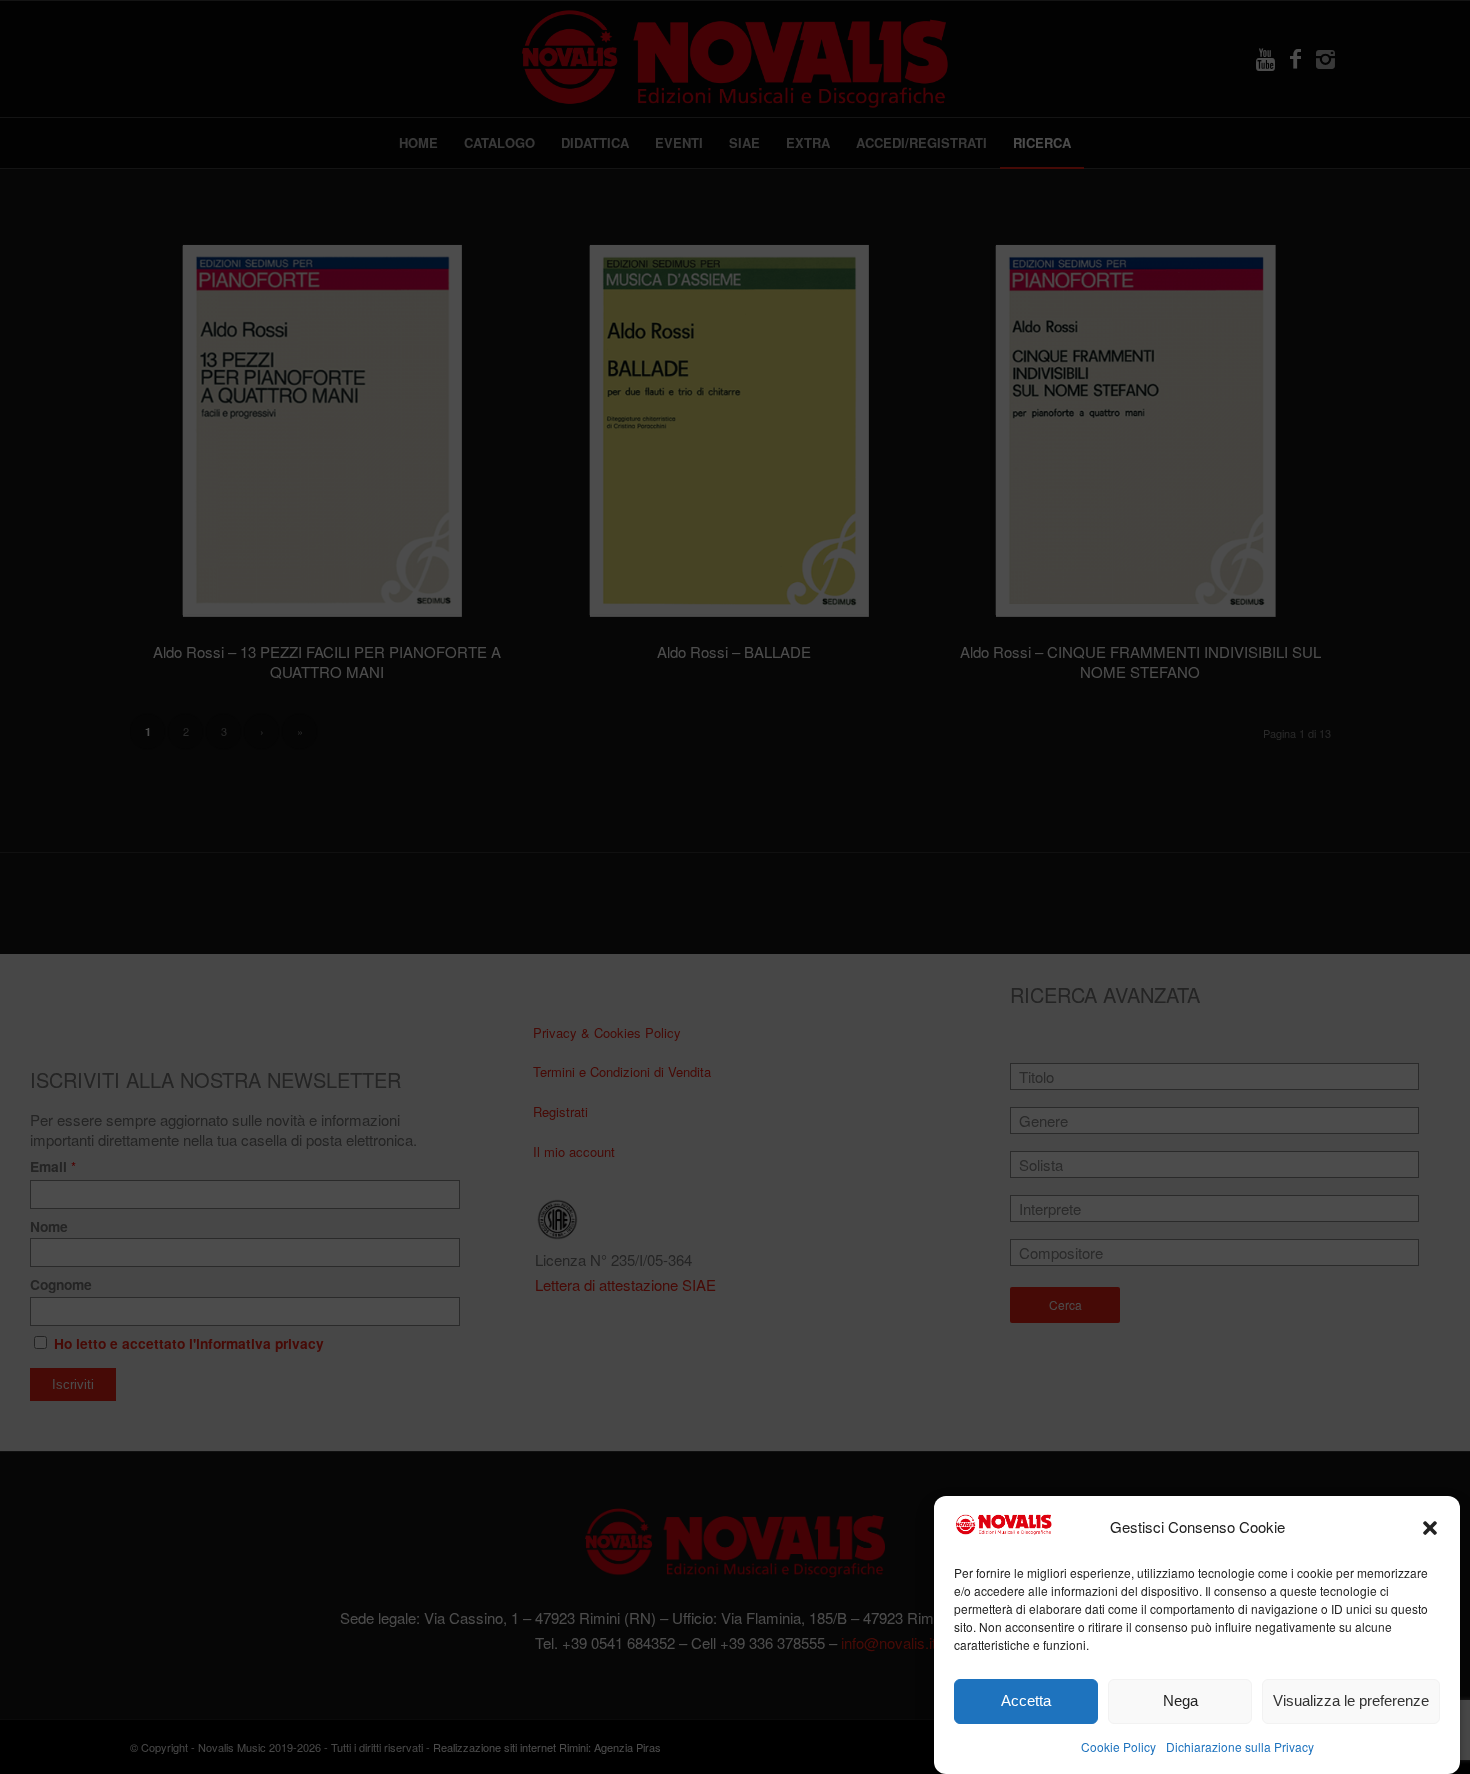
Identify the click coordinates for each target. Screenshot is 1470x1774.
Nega (1180, 1701)
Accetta (1026, 1701)
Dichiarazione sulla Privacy (1240, 1745)
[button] (1430, 1528)
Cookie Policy (1118, 1745)
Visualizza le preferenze (1351, 1701)
